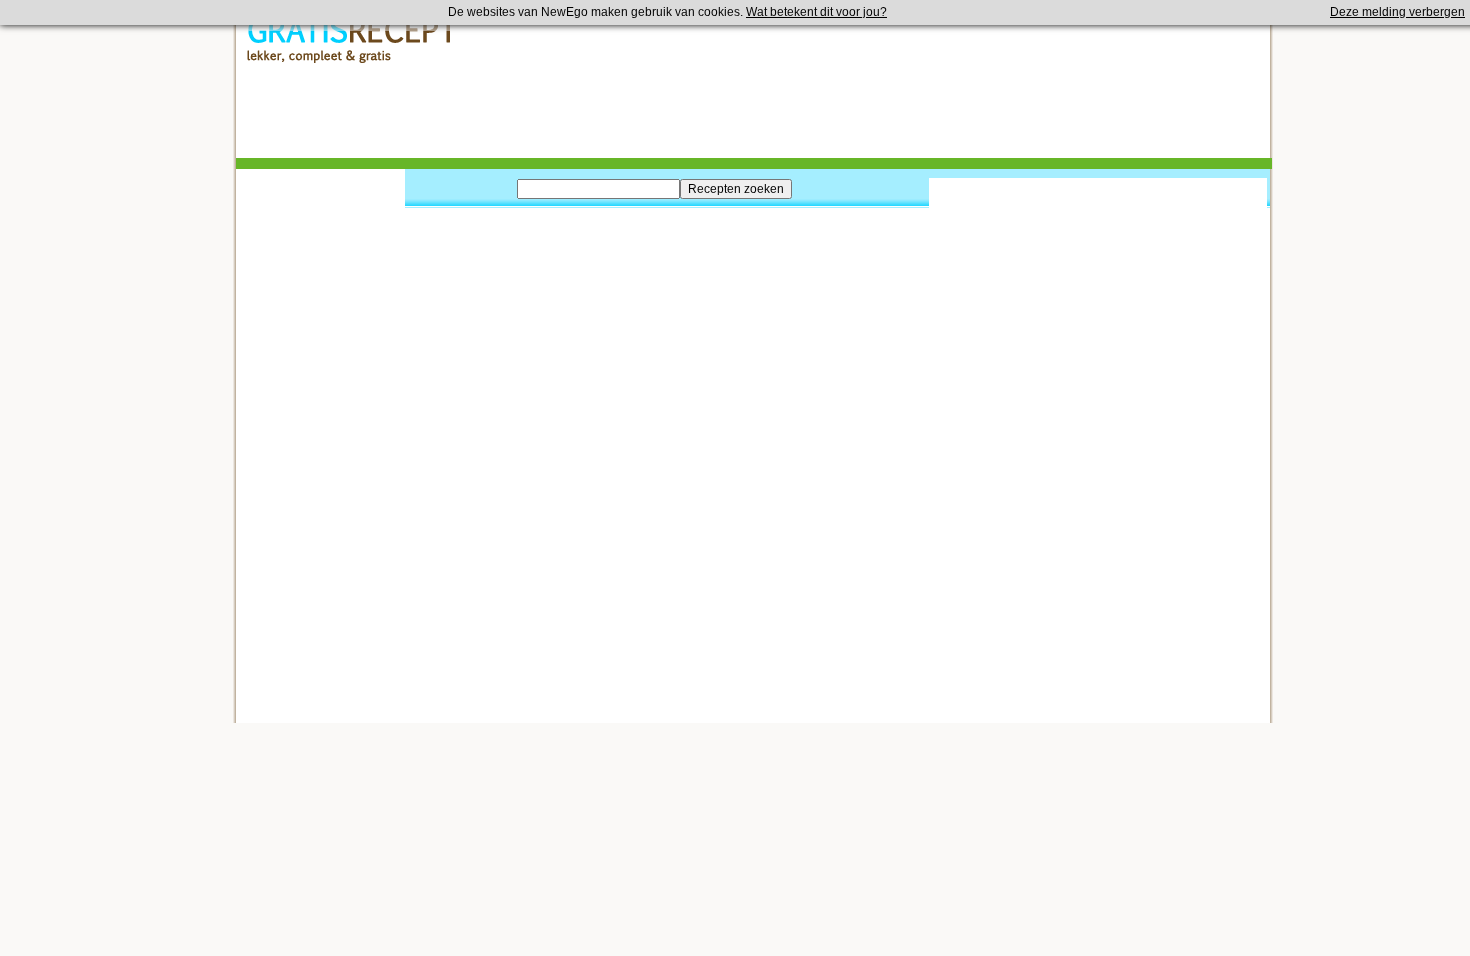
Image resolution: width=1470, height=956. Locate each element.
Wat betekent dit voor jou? (816, 12)
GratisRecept (352, 40)
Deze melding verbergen (1397, 12)
